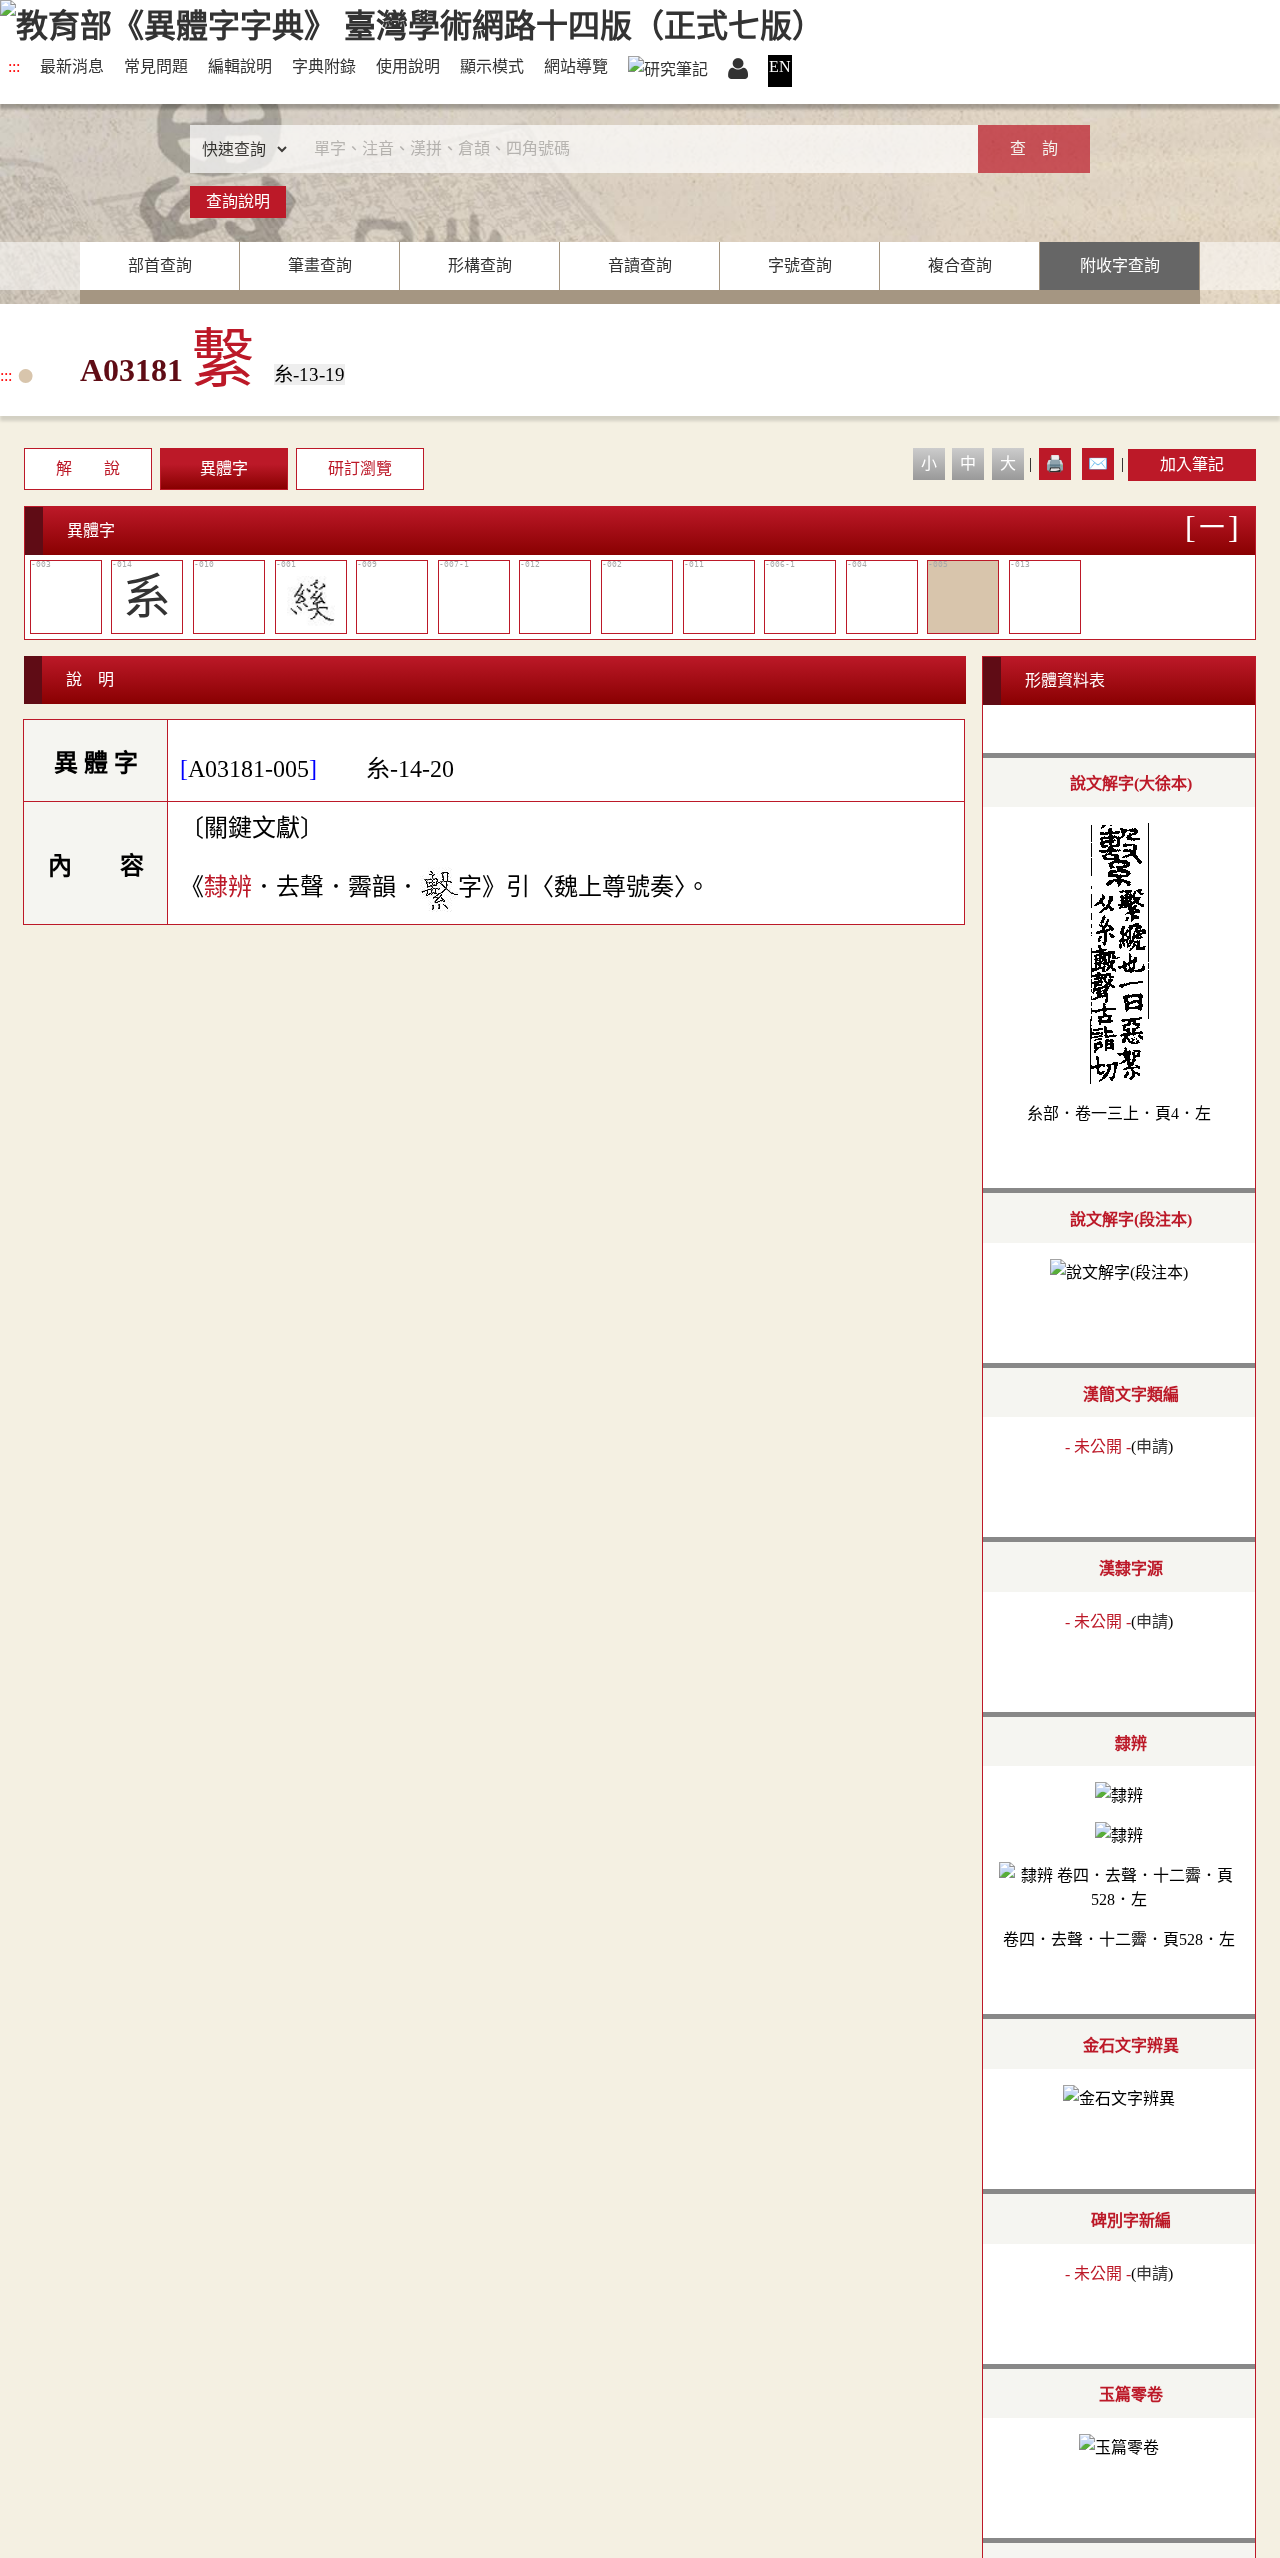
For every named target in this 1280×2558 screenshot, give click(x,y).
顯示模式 (492, 66)
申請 (1152, 1446)
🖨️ (1055, 463)
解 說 (88, 468)
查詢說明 (238, 201)
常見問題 (156, 66)
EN (780, 66)
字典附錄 (324, 66)
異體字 (224, 468)
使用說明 (408, 66)
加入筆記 (1192, 464)
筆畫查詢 (320, 265)
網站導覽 (576, 66)
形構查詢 (480, 265)
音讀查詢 (640, 265)
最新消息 (72, 66)
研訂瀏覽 (360, 468)
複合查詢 (960, 265)
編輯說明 (240, 66)
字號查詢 (800, 265)
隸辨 (228, 887)
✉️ (1098, 463)
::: (14, 66)
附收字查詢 (1120, 265)
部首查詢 (160, 265)
